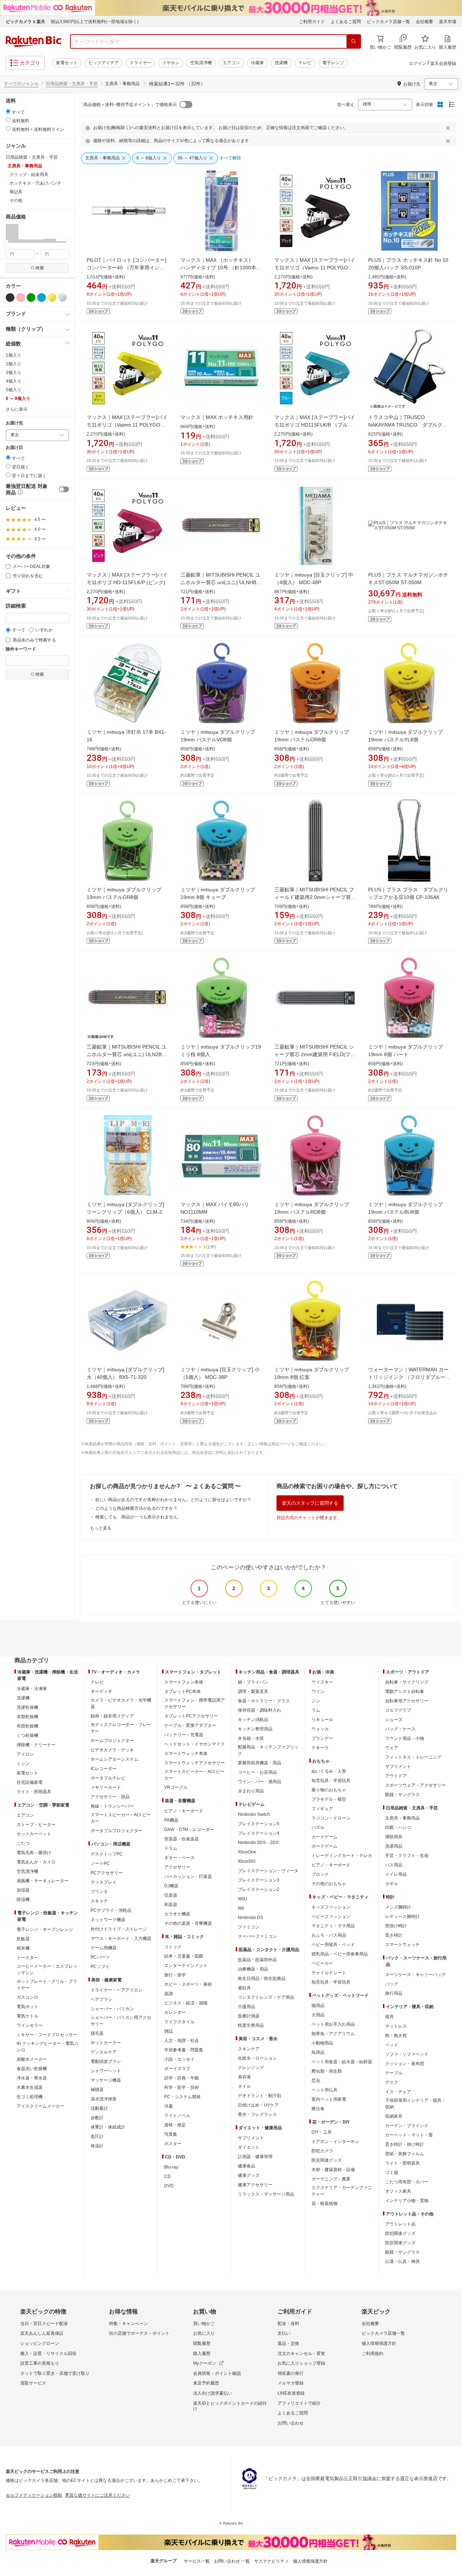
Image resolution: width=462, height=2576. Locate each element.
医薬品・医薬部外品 (257, 1960)
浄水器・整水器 (32, 2078)
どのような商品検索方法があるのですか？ (136, 1508)
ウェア (392, 1748)
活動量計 (99, 2108)
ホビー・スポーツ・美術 (188, 1984)
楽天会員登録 (443, 63)
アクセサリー (177, 1867)
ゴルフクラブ (398, 1710)
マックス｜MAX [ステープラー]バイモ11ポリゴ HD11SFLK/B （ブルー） (315, 425)
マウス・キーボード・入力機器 (121, 1938)
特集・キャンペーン (128, 2324)
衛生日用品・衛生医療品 (262, 1979)
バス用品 (394, 1865)
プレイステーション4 (259, 1833)
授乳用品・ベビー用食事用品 (340, 1954)
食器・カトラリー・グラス (264, 1701)
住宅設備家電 (30, 1782)
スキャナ (99, 1901)
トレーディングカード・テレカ (342, 1856)
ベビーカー (322, 1963)
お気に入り (204, 2333)
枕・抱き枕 (396, 2035)
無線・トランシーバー (112, 1806)
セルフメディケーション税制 (34, 2495)
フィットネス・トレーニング (413, 1757)
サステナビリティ (271, 2561)
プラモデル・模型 (329, 1799)
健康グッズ (249, 2175)
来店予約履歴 (206, 2383)
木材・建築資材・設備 (333, 2170)
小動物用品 (322, 2043)
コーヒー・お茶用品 (257, 1772)
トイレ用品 (396, 1874)
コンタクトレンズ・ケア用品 (266, 1997)
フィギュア (322, 1809)
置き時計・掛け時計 (405, 2144)
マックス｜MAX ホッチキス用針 (217, 417)
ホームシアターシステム (114, 1759)
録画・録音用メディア (112, 1716)
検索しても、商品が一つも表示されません (136, 1517)
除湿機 (23, 1900)
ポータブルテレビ (108, 1778)
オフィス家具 (398, 2191)
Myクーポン (205, 2363)
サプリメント (251, 2138)
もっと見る (101, 1528)
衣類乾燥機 (27, 1717)
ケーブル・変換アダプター (190, 1725)
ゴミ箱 (392, 2173)
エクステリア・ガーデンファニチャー (342, 2191)
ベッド (392, 2045)
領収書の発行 (291, 2373)
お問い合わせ (291, 2423)
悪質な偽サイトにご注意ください (97, 2495)
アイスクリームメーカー (40, 2106)
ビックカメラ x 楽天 (25, 22)
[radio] (8, 111)
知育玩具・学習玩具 (331, 1781)
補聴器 (97, 2090)
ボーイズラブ (177, 2069)
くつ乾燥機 (27, 1735)
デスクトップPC (107, 1854)
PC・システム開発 (182, 2097)
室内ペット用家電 (329, 2099)
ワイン (318, 1691)
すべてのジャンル (21, 84)
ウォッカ (320, 1729)
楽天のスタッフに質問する (310, 1503)
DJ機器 (171, 1886)
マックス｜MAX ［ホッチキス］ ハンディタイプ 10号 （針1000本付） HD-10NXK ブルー (219, 268)
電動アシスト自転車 (405, 1691)
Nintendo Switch (254, 1814)
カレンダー (175, 2012)
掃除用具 (394, 1837)
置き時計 (394, 1935)
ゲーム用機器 (104, 1948)
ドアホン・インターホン (335, 2141)
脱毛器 (97, 2033)
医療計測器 (249, 2016)
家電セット (67, 63)
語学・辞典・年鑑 (182, 2078)
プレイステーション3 (259, 1880)
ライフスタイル (179, 2022)
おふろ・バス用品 (329, 1935)
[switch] (64, 489)
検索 (40, 268)
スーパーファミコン (257, 1936)
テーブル (394, 2073)
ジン (316, 1701)
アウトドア (396, 1776)
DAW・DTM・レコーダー (189, 1830)
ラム (316, 1710)
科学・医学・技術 (182, 2087)
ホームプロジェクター (112, 1741)
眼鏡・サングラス (402, 1795)
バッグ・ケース (400, 1729)
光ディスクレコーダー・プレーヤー (121, 1728)
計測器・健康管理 (255, 2157)
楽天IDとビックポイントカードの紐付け (230, 2406)
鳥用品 (318, 2052)
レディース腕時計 (402, 1916)
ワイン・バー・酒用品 (260, 1782)
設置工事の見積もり (40, 2363)
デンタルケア (104, 2052)
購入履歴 (202, 2354)
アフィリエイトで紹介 (299, 2403)
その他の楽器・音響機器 (188, 1923)
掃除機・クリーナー (36, 1745)
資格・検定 (175, 2125)
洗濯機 (281, 63)
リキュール (322, 1720)
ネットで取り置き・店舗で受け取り (55, 2373)
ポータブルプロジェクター (117, 1831)
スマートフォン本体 (184, 1682)
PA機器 (171, 1820)
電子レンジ (333, 63)
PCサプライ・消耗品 (111, 1910)
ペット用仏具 (324, 2090)
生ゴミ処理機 (30, 2097)
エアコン (231, 63)
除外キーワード (21, 649)
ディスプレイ (104, 1882)
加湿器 (23, 1890)
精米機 (23, 1948)
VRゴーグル (176, 1787)
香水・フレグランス (257, 2114)
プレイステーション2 (259, 1889)
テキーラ (320, 1748)
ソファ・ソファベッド (407, 2054)
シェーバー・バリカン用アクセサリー (121, 2021)
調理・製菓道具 (253, 1691)
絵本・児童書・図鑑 (184, 1956)
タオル (392, 1884)
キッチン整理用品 (255, 1729)
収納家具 (394, 2116)
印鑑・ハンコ (398, 1827)
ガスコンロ (27, 1997)
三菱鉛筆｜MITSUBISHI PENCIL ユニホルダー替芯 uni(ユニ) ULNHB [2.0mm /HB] (220, 582)
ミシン (23, 1764)
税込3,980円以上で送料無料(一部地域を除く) (95, 22)
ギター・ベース (179, 1858)
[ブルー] (42, 297)
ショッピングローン (40, 2343)
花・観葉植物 (324, 2204)
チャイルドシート (329, 1973)
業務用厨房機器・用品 (260, 1763)
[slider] (6, 242)
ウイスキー (322, 1682)
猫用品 (318, 2006)
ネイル (244, 2086)
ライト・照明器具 (34, 1792)
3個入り (14, 372)
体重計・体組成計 (108, 2127)
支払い (284, 2333)
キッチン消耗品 (253, 1720)
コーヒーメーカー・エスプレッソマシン (47, 1970)
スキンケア (249, 2049)
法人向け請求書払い (213, 2393)
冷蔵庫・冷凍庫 (32, 1689)
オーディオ (101, 1691)
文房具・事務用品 (402, 1818)
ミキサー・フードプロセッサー (47, 2035)
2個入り (14, 364)
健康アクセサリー (255, 2185)
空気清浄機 (201, 63)
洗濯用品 (394, 1846)
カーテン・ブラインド (407, 2126)
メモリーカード (106, 1787)
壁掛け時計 (396, 1926)
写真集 (171, 2134)
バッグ (392, 1984)
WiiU (243, 1899)
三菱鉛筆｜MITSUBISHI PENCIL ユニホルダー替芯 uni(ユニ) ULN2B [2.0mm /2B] (127, 1054)
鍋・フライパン (253, 1682)
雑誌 (169, 2031)
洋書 (169, 2106)
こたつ (23, 1843)
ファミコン (249, 1927)
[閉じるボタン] (449, 128)
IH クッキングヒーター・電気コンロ (47, 2047)
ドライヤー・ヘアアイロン (117, 1990)
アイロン (25, 1754)
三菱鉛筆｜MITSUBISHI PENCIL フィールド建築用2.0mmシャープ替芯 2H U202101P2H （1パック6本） (318, 897)
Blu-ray (171, 2167)
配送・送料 (288, 2324)
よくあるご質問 (346, 22)
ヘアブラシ (101, 1999)
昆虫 (316, 2081)
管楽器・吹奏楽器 (182, 1839)
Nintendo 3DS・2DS (258, 1843)
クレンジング (251, 2068)
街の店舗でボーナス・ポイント (139, 2333)
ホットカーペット (34, 1834)
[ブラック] (10, 297)
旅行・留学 (175, 1975)
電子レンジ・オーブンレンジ (45, 1929)
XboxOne (247, 1852)
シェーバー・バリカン (112, 2009)
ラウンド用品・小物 (405, 1738)
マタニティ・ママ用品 (333, 1926)
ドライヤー (140, 63)
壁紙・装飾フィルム (405, 2154)
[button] (12, 233)
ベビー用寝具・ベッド (333, 1945)
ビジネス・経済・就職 (186, 2003)
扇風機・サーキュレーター (43, 1881)
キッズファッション (331, 1907)
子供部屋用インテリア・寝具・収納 (415, 2104)
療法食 (318, 2109)
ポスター (173, 2144)
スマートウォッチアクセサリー (195, 1763)
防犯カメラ (322, 2151)
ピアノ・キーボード (184, 1811)
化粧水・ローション (257, 2058)
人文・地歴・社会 (182, 2041)
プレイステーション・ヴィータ (268, 1871)
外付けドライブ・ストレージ (119, 1929)
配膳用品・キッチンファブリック (268, 1750)
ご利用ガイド (312, 22)
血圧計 (97, 2136)
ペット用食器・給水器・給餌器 (342, 2062)
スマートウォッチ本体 (186, 1754)
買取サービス (33, 2383)
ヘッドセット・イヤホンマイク (195, 1744)
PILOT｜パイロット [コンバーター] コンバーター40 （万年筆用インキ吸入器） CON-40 (127, 268)
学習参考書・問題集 (184, 2050)
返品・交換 (288, 2343)
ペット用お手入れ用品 (333, 2024)
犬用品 (318, 2015)
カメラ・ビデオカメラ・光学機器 (121, 1703)
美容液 (244, 2077)
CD (167, 2176)
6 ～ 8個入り (18, 398)
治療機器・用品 (253, 1969)
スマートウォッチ (402, 1945)
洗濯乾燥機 (27, 1707)
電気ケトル (27, 2016)
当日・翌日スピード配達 (44, 2324)
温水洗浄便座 (104, 2099)
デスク (392, 2082)
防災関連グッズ (327, 2160)
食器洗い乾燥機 (32, 2069)
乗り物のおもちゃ (329, 1790)
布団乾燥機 (27, 1726)
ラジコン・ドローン (331, 1818)
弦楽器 (171, 1895)
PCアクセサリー (107, 1873)
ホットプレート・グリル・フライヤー (47, 1985)
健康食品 (247, 2166)
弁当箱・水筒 (251, 1738)
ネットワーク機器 (108, 1920)
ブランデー (322, 1738)
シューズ (394, 1720)
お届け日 (14, 448)
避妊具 (244, 1988)
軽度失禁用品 (251, 2025)
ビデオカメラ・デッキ (112, 1750)
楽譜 (169, 1994)
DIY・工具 (322, 2132)
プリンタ (99, 1892)
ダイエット (249, 2147)
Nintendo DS (250, 1918)
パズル (318, 1827)
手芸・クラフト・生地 (407, 1856)
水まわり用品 (251, 1791)
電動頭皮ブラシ (106, 2061)
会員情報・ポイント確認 (217, 2373)
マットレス (396, 2026)
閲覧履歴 (202, 2343)
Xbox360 (247, 1861)
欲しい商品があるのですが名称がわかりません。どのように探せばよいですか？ (173, 1500)
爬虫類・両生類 (327, 2071)
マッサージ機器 (106, 2080)
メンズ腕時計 (398, 1907)
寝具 (389, 2017)
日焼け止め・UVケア (258, 2105)
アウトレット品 (400, 2224)
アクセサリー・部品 (110, 1797)
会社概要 (424, 22)
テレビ (305, 63)
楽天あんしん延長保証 (42, 2333)
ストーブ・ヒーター (36, 1825)
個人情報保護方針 (379, 2343)
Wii (241, 1908)
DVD (169, 2186)
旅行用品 (394, 1993)
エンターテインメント (186, 1966)
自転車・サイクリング (407, 1682)
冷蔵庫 (257, 63)
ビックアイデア (104, 63)
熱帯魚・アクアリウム (333, 2034)
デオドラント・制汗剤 (260, 2096)
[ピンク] (21, 297)
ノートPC (100, 1863)
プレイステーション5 (259, 1824)
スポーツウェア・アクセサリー (415, 1785)
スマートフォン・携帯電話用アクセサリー (195, 1703)
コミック (173, 1947)
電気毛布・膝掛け (34, 1853)
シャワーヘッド (106, 2071)
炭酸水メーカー (32, 2059)
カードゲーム (324, 1837)
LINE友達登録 (291, 2393)
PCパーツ (100, 1957)
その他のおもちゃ (329, 1884)
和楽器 (171, 1905)
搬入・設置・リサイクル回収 (48, 2354)
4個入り (14, 381)
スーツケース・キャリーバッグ (415, 1975)
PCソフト (100, 1967)
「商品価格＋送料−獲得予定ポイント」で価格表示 (128, 105)
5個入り (14, 390)
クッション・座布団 (405, 2064)
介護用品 (247, 2007)
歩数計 (97, 2118)
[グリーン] (31, 297)
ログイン (418, 63)
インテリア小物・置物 (407, 2201)
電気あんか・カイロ (36, 1862)
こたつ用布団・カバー (407, 2182)
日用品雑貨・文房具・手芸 (72, 84)
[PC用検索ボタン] (354, 41)
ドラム (171, 1848)
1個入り (14, 355)
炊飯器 (23, 1939)
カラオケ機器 (177, 1914)
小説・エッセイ (179, 2059)
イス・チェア (398, 2092)
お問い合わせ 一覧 (232, 2561)
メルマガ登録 (291, 2383)
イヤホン (171, 63)
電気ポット (27, 2007)
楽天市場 (448, 22)
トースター (27, 1958)
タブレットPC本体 (182, 1691)
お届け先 (14, 423)
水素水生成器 (30, 2087)
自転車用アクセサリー (407, 1701)
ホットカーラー (106, 2043)
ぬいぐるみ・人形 (329, 1771)
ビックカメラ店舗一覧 (388, 22)
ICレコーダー (104, 1769)
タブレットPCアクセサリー (191, 1716)
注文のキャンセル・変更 (301, 2354)
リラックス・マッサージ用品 (266, 2194)
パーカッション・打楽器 (188, 1876)
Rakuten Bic (34, 41)
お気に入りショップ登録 (301, 2363)
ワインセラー (30, 2025)
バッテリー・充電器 (184, 1735)
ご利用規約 (372, 2354)
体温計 (97, 2146)
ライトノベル (177, 2116)
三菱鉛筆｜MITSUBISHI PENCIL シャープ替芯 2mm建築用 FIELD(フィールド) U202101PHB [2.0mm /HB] (315, 1054)
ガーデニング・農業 (331, 2179)
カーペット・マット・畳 (409, 2135)
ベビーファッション (331, 1916)
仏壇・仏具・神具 (402, 2262)
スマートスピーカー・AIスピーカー (121, 1818)
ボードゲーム (324, 1846)
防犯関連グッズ (400, 2233)
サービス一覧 (197, 2561)
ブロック (320, 1874)
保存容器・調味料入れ (260, 1710)
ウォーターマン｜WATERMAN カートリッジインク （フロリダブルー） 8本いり (412, 1377)
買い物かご (204, 2324)
